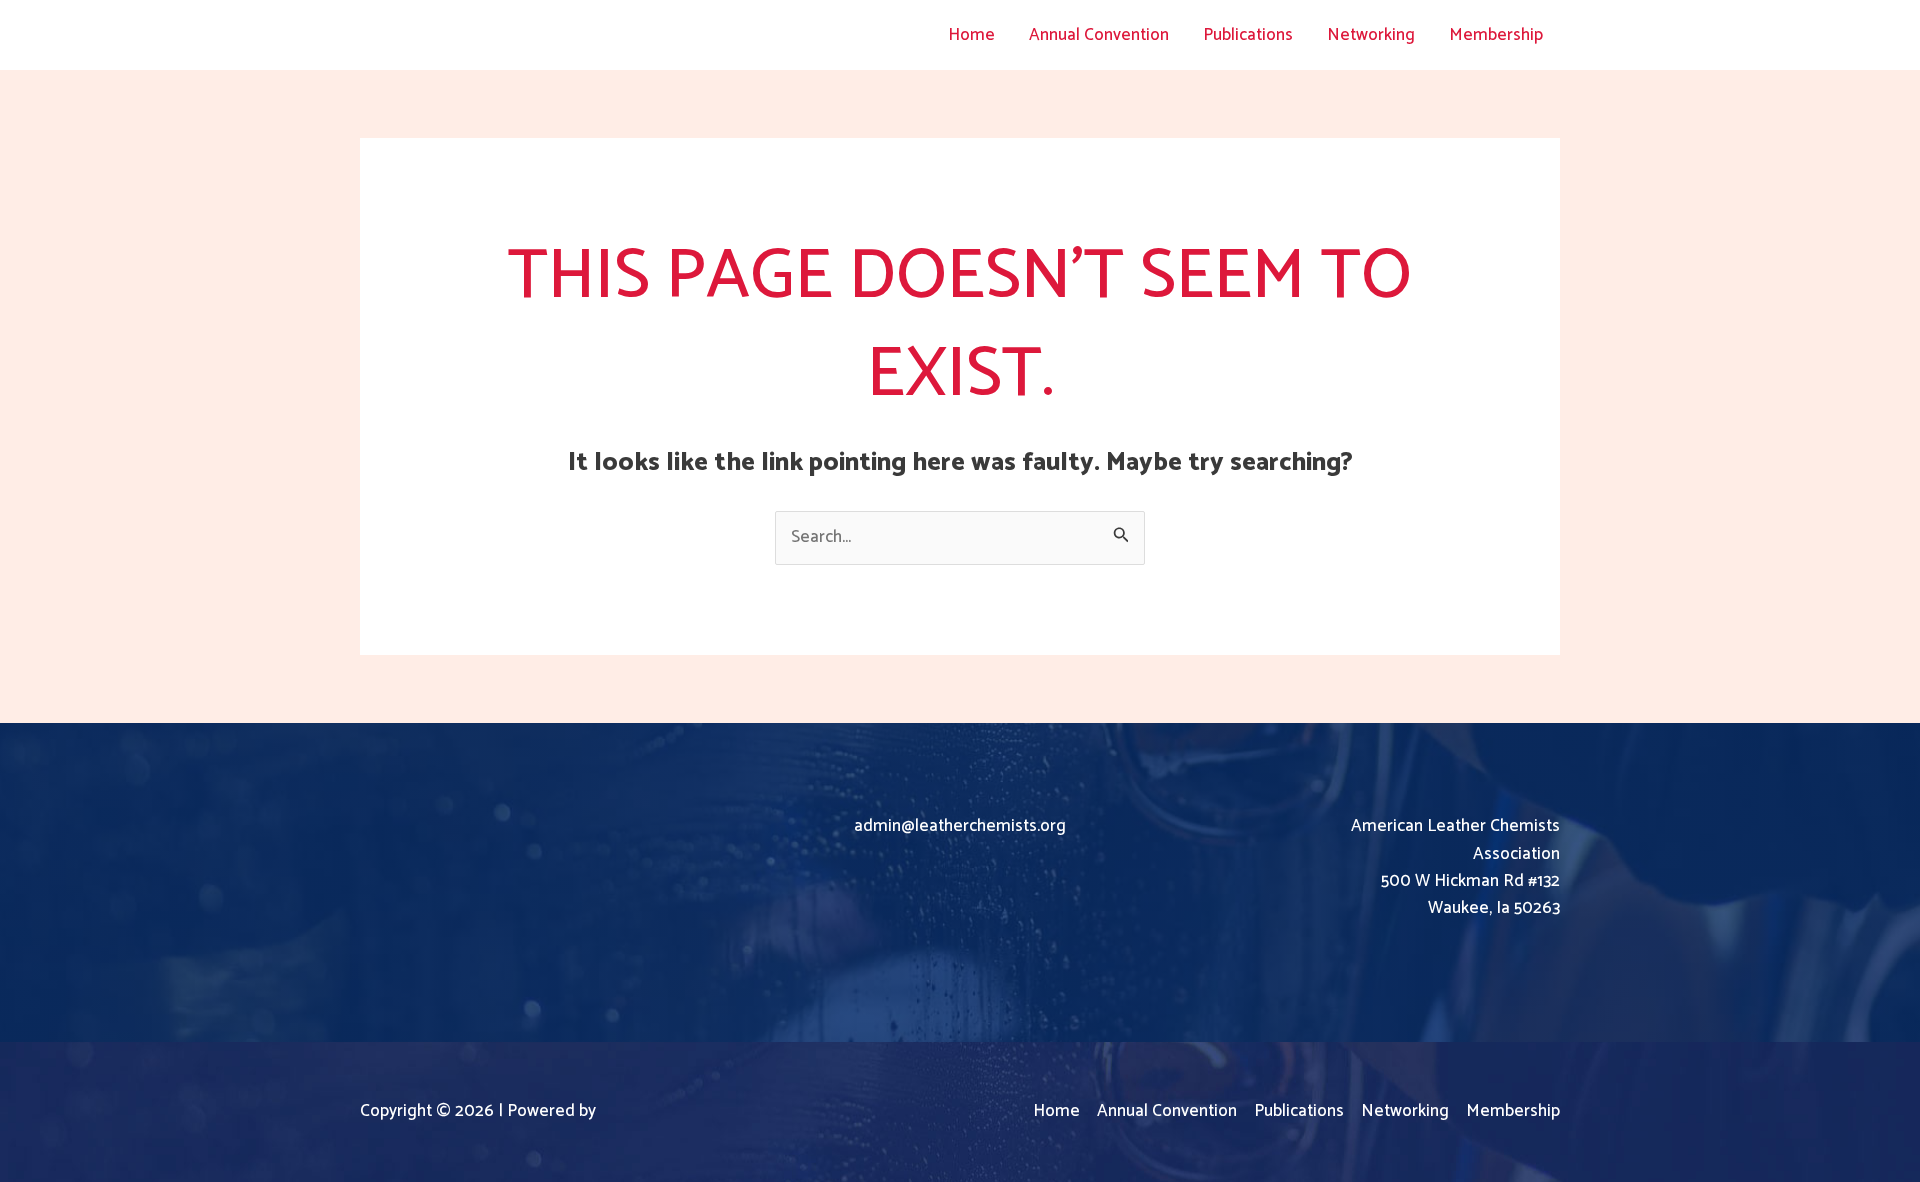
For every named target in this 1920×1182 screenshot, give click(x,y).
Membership (1496, 35)
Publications (1248, 35)
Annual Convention (1099, 35)
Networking (1371, 35)
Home (971, 35)
